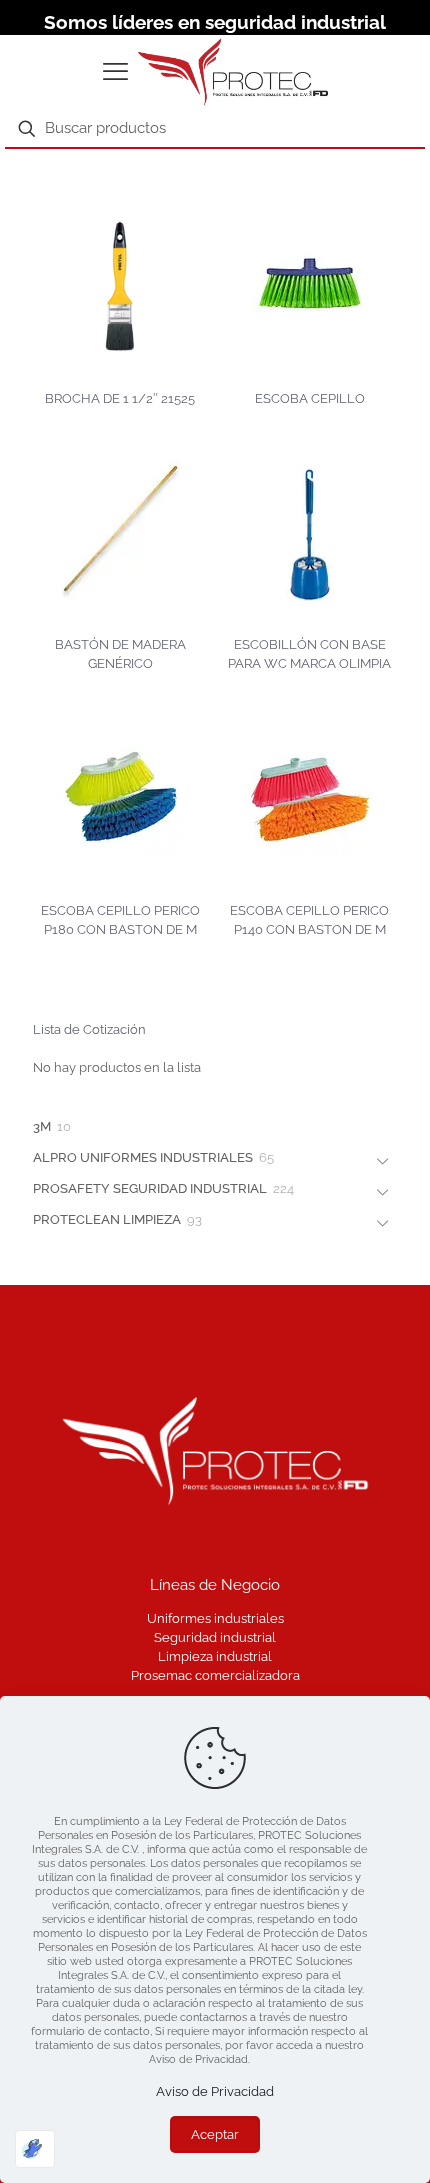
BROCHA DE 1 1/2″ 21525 (120, 398)
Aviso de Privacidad (215, 2091)
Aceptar (215, 2134)
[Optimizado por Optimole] (35, 2149)
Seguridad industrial (215, 1637)
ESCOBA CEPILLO (310, 398)
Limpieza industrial (215, 1656)
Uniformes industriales (215, 1618)
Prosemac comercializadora (215, 1675)
